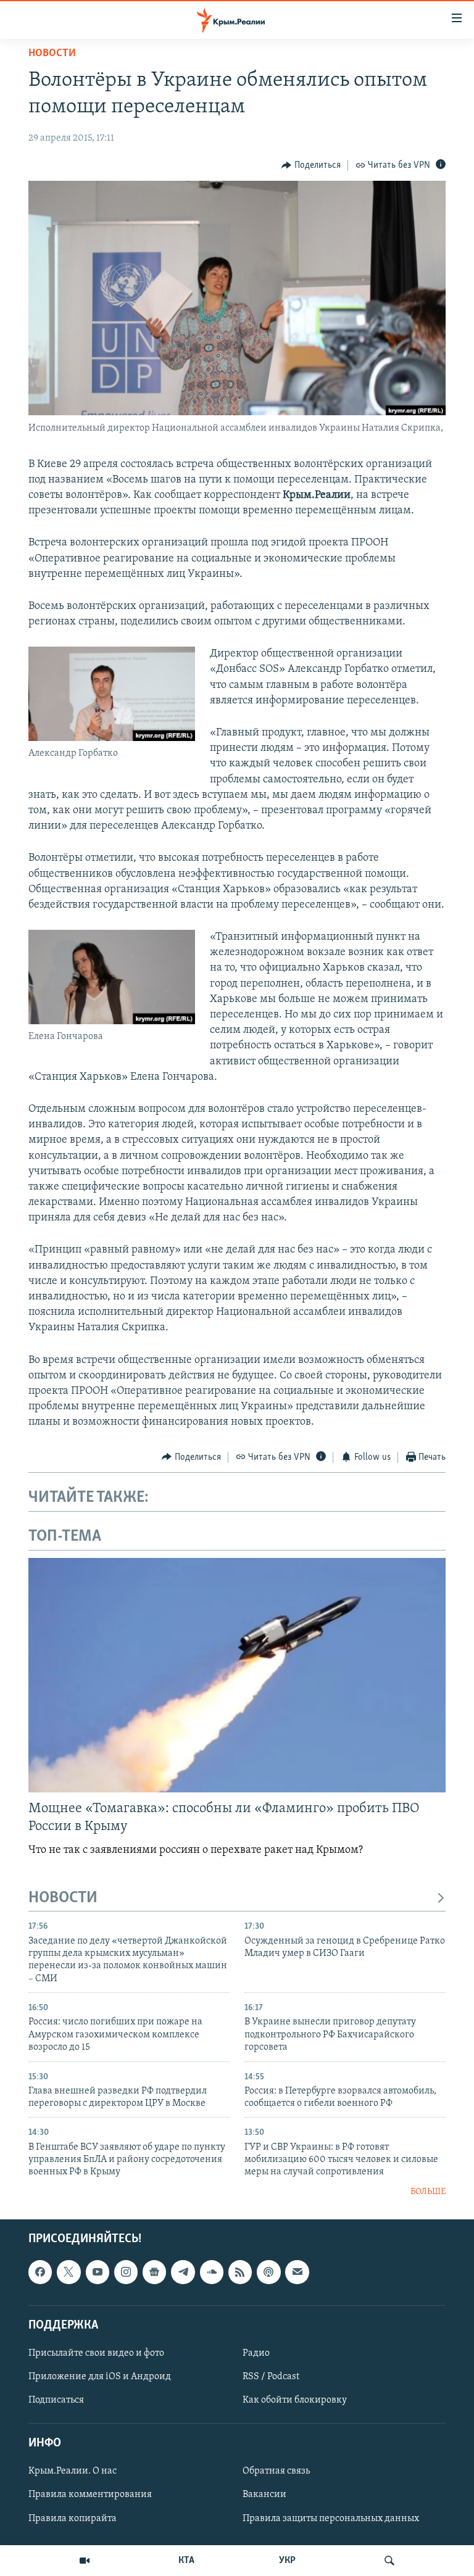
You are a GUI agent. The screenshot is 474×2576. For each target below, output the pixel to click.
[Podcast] (268, 2272)
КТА (186, 2561)
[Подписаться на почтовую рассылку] (297, 2272)
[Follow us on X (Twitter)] (69, 2272)
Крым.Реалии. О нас (73, 2472)
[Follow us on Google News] (154, 2272)
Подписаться (56, 2400)
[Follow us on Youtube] (98, 2272)
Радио (256, 2353)
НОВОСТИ (63, 1898)
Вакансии (264, 2495)
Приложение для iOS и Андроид (100, 2377)
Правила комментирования (90, 2495)
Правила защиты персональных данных (331, 2519)
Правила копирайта (73, 2519)
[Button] (311, 165)
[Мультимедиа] (85, 2561)
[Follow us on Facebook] (40, 2272)
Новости (52, 54)
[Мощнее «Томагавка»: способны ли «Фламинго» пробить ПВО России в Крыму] (237, 1675)
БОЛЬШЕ (428, 2192)
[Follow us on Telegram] (183, 2272)
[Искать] (389, 2561)
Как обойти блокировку (295, 2400)
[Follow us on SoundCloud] (212, 2272)
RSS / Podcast (271, 2377)
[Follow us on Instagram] (126, 2272)
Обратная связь (276, 2472)
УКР (287, 2561)
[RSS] (240, 2272)
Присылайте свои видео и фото (96, 2353)
